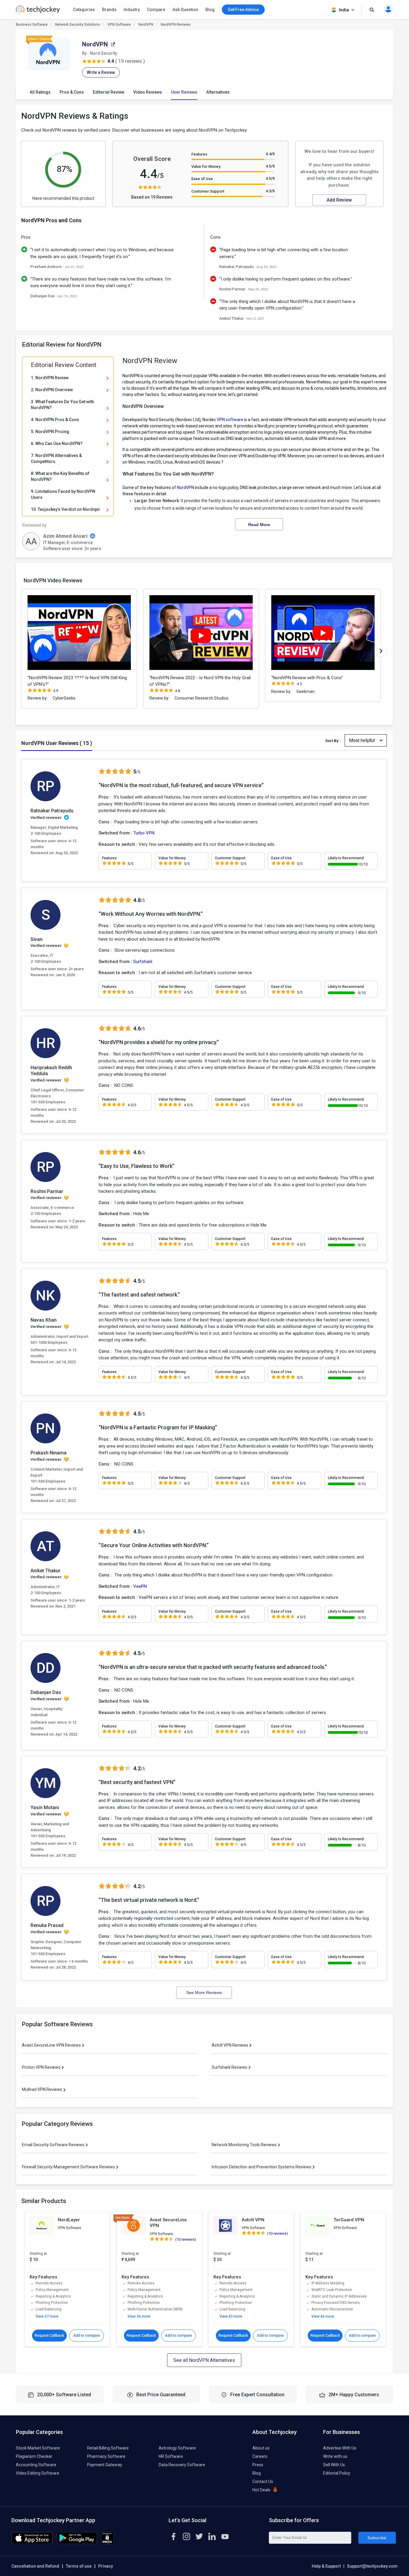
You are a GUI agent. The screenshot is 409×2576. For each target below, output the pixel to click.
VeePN (140, 1586)
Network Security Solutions (78, 25)
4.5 (270, 166)
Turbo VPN (144, 833)
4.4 (270, 154)
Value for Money (206, 166)
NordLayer (69, 2220)
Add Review (339, 200)
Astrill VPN (253, 2220)
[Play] (79, 636)
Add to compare (87, 2336)
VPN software (230, 420)
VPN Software (119, 25)
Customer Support (208, 191)
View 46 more (323, 2316)
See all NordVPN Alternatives (204, 2360)
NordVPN (146, 25)
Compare (156, 10)
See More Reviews (204, 1992)
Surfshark (143, 962)
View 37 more (47, 2316)
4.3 (270, 191)
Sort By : (333, 741)
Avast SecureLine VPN (168, 2223)
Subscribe (377, 2538)
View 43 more (231, 2316)
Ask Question (185, 10)
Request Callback (49, 2336)
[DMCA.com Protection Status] (107, 2543)
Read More (259, 525)
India (344, 10)
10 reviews (185, 2239)
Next (381, 651)
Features (199, 154)
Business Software (32, 25)
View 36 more (139, 2316)
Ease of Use (202, 179)
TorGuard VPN (349, 2220)
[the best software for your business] (38, 12)
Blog (210, 10)
